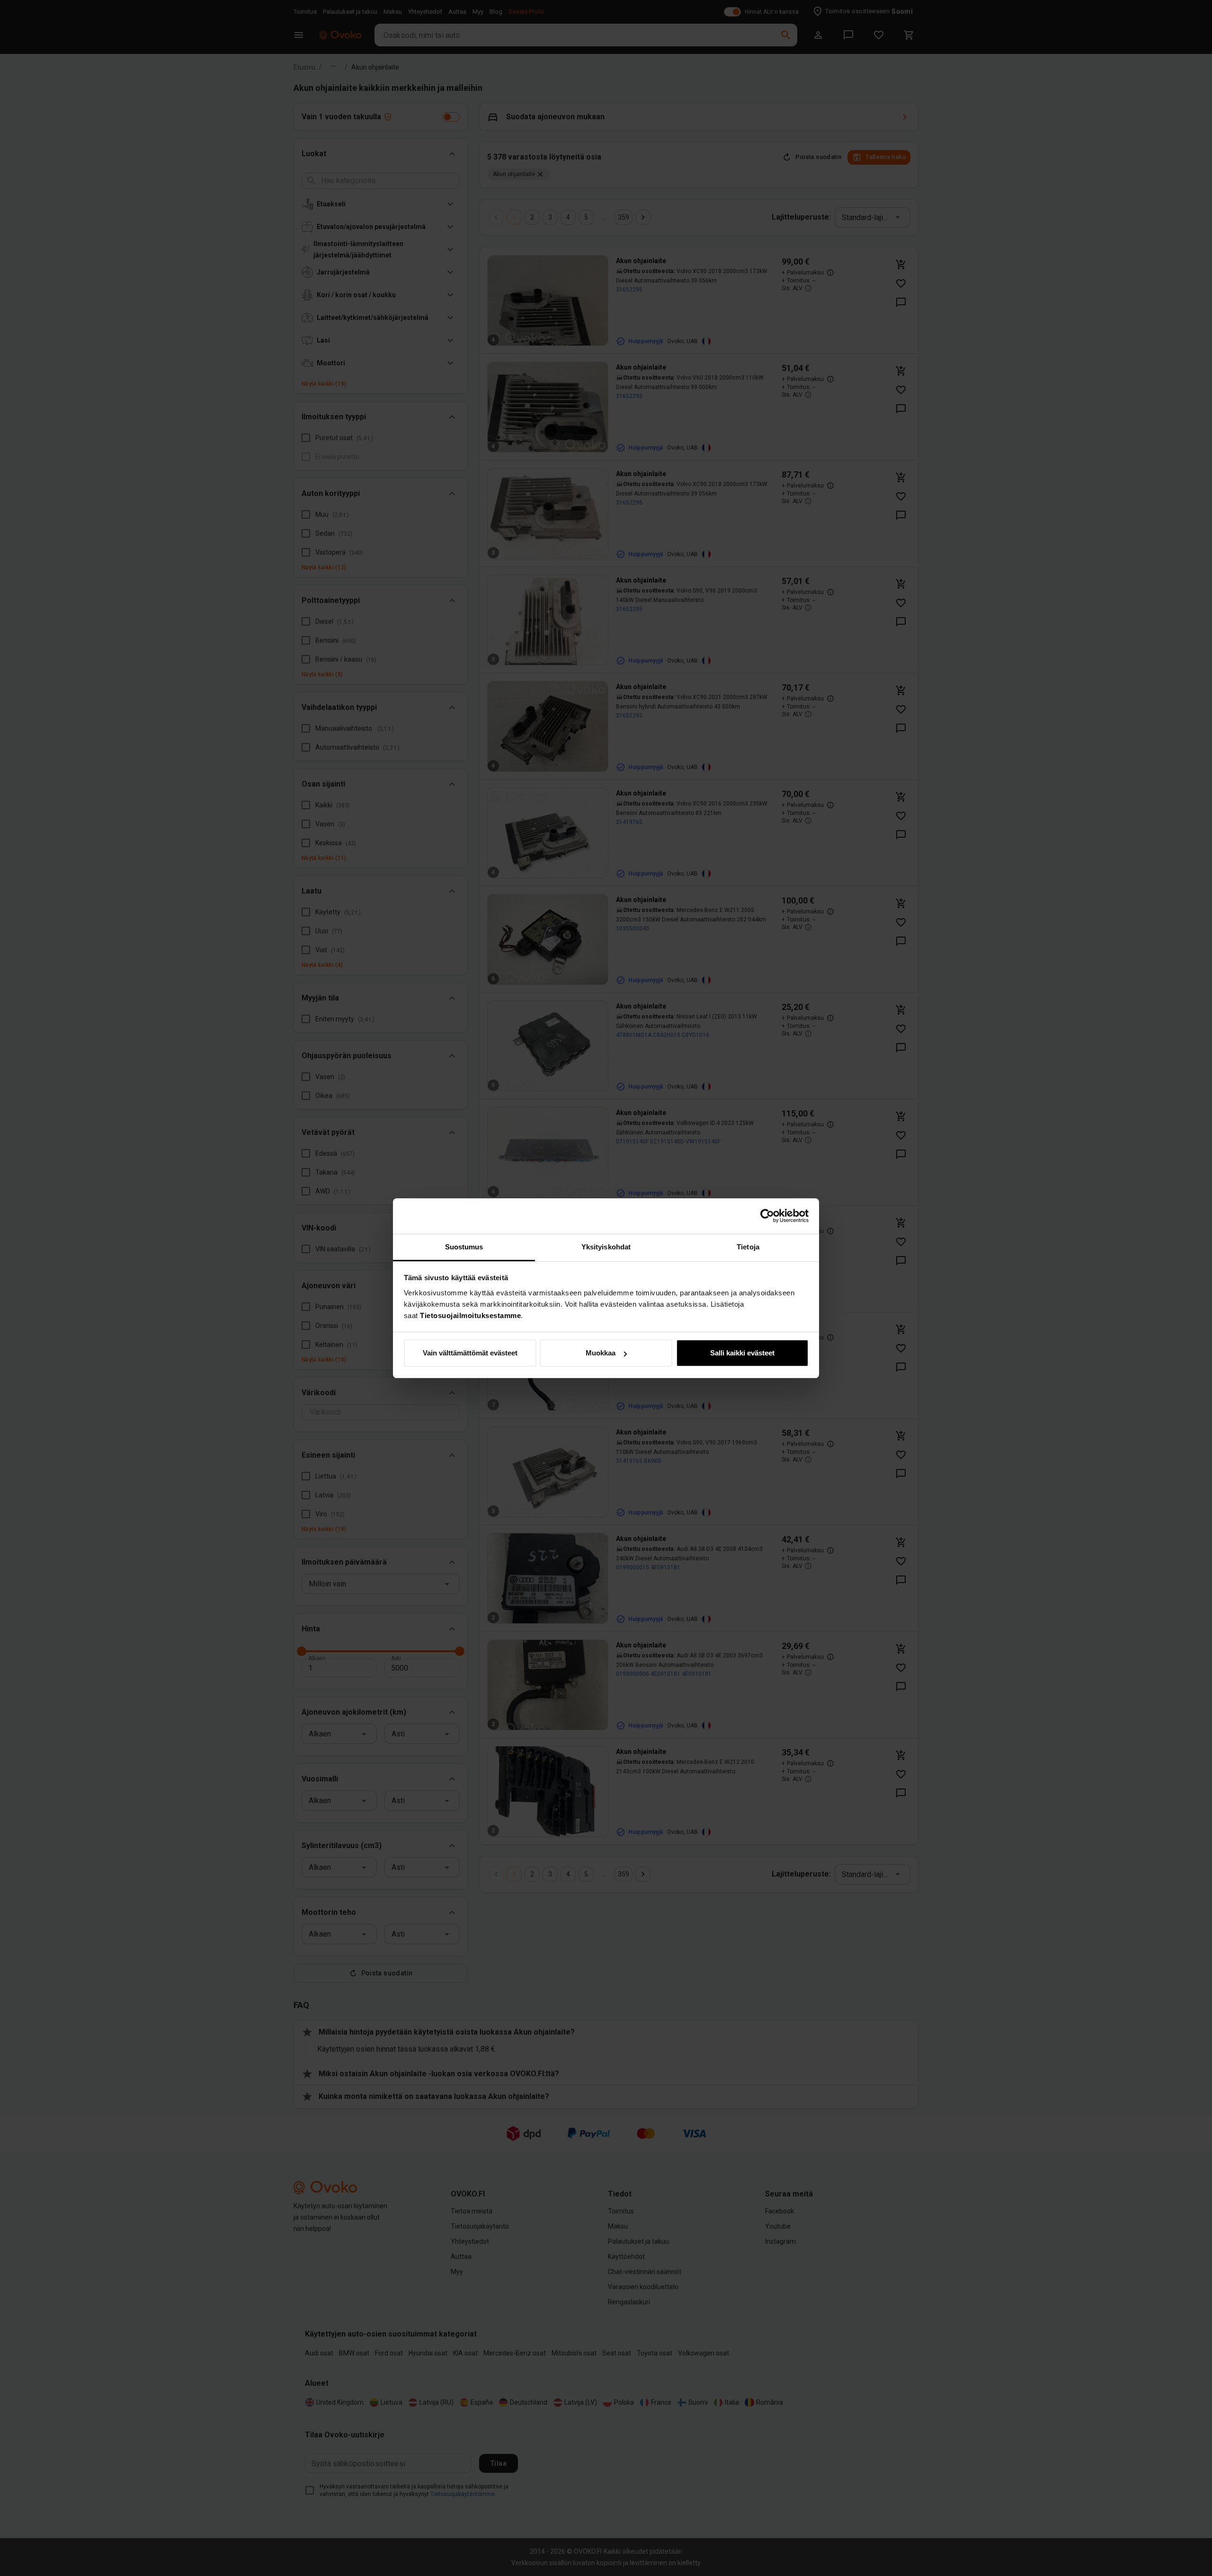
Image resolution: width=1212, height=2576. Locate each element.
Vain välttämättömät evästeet (470, 1353)
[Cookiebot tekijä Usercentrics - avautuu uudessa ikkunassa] (767, 1216)
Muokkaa (601, 1353)
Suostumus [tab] (464, 1247)
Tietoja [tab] (748, 1247)
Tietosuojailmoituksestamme (470, 1315)
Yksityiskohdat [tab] (606, 1247)
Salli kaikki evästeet (742, 1353)
